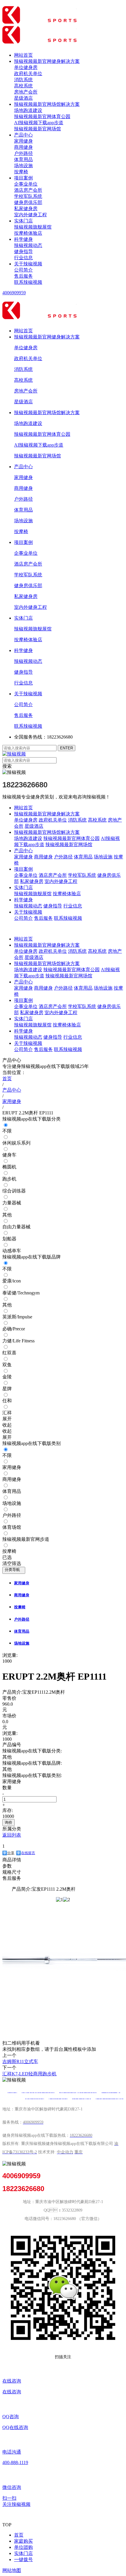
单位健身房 (26, 67)
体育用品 (23, 159)
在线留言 (28, 1853)
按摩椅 (21, 172)
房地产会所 (26, 92)
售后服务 (23, 276)
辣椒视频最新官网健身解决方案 (47, 61)
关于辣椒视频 (28, 264)
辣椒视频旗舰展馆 (33, 227)
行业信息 (23, 258)
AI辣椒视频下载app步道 (39, 123)
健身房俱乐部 (28, 202)
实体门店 (23, 221)
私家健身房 (26, 209)
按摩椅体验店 (28, 233)
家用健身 (23, 141)
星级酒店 (23, 98)
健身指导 (23, 251)
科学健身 (23, 239)
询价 (8, 1822)
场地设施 (23, 166)
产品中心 (23, 135)
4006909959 (14, 293)
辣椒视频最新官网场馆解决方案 (47, 104)
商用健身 (23, 147)
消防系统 (23, 80)
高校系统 (23, 86)
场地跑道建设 (28, 110)
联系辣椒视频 (28, 282)
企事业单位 (26, 184)
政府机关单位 (28, 74)
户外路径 (23, 153)
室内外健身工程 (30, 215)
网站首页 (23, 55)
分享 (11, 1853)
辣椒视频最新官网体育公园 (42, 116)
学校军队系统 (28, 196)
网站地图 (12, 2570)
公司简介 (23, 270)
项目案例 (23, 178)
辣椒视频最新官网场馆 (38, 129)
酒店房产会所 (28, 190)
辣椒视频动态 (28, 245)
